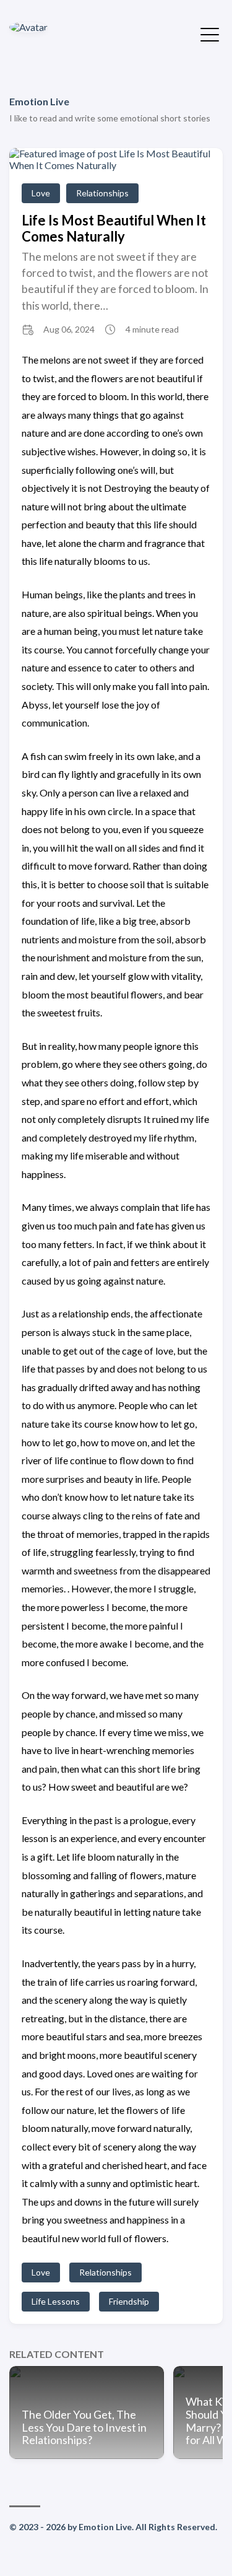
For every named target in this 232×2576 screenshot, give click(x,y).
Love (41, 193)
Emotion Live (39, 101)
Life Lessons (56, 2301)
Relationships (102, 193)
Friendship (129, 2301)
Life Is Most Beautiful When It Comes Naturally (114, 228)
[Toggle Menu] (210, 33)
